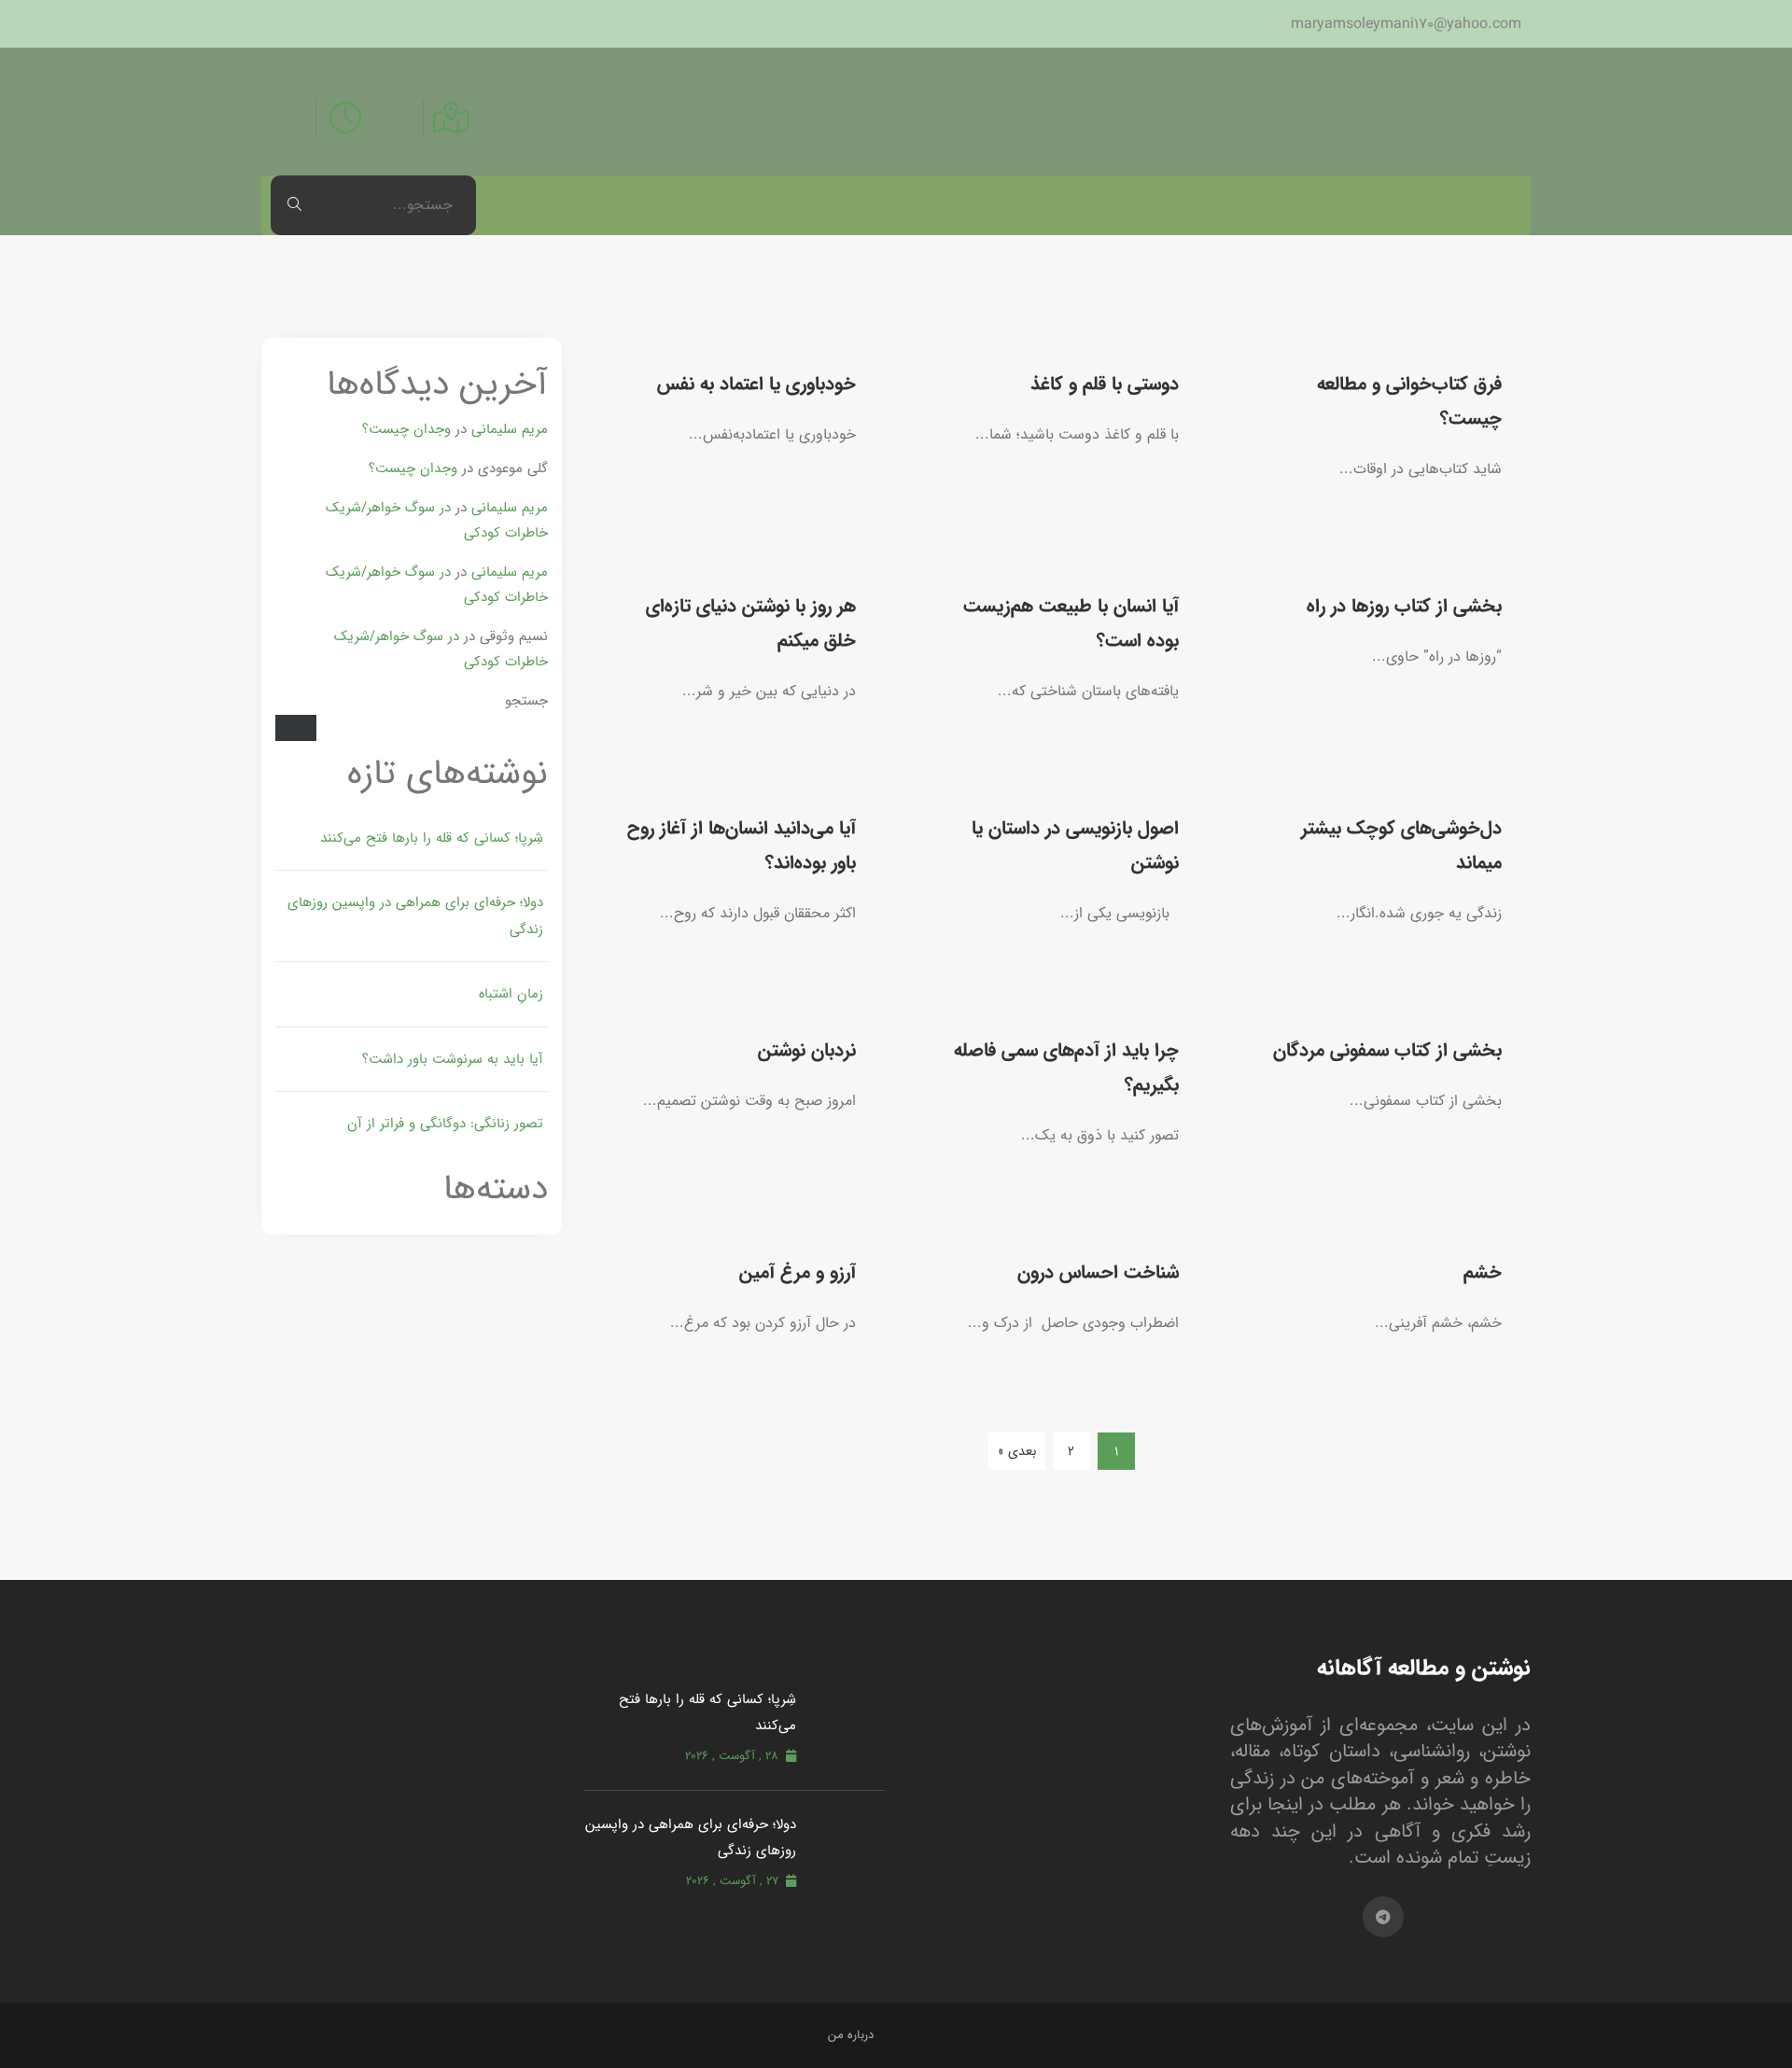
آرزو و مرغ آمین (798, 1272)
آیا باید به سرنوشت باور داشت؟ (453, 1059)
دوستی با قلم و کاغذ (1105, 384)
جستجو (526, 700)
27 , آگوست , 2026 (732, 1881)
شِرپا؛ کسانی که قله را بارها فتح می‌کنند (432, 838)
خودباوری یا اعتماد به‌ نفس (756, 384)
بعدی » (1017, 1451)
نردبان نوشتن (807, 1050)
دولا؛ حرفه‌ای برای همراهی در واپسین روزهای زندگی (415, 915)
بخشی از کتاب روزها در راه (1404, 606)
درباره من (851, 2035)
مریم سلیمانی (510, 429)
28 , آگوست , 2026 (732, 1756)
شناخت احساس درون (1098, 1272)
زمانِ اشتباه (511, 993)
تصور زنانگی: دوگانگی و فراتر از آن (445, 1123)
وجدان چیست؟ (406, 429)
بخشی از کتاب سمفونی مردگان (1387, 1050)
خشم (1483, 1272)
